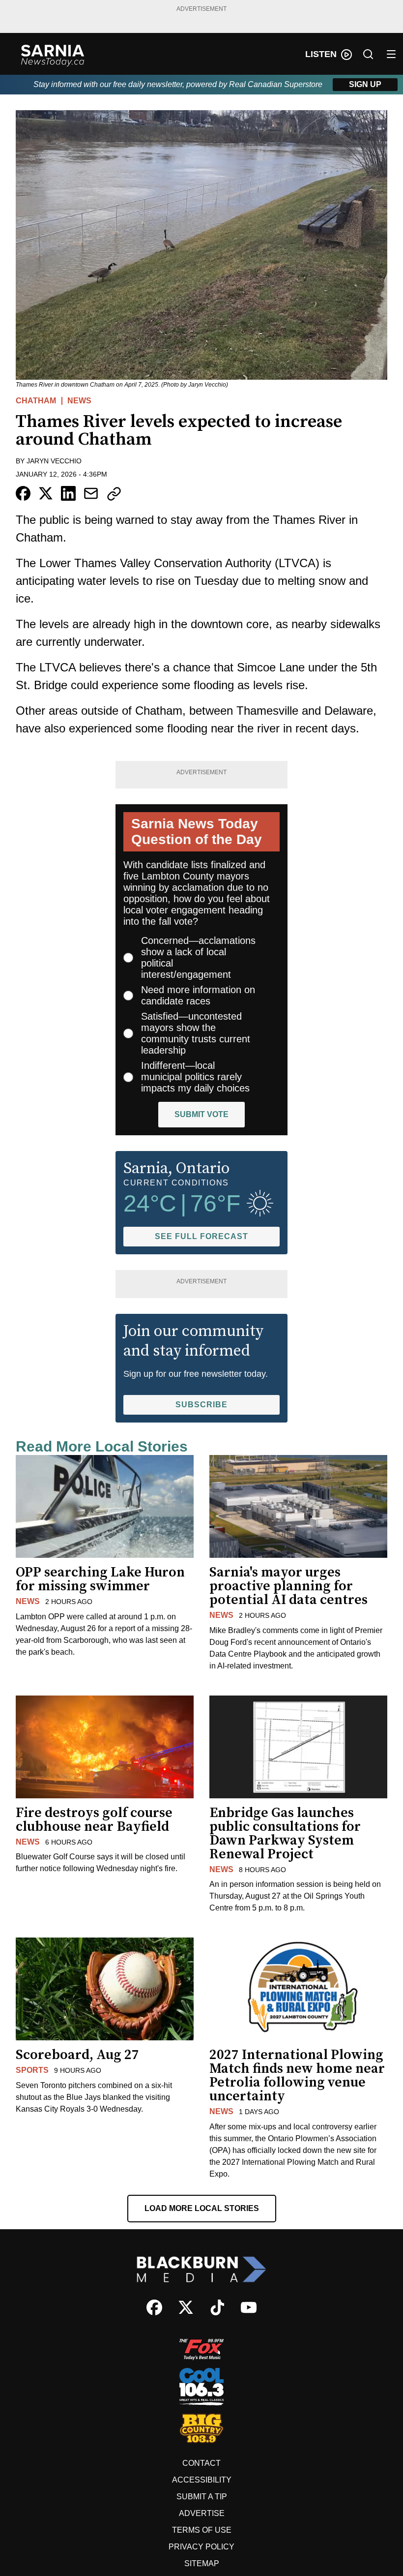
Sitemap (202, 2563)
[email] (91, 493)
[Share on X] (46, 493)
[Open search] (368, 54)
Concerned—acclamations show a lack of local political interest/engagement (198, 957)
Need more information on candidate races (198, 995)
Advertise (202, 2513)
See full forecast (201, 1236)
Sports (32, 2070)
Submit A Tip (202, 2497)
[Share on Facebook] (23, 493)
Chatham (36, 401)
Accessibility (202, 2480)
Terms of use (202, 2530)
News (79, 401)
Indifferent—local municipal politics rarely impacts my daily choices (195, 1077)
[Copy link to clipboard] (114, 494)
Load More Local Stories (202, 2208)
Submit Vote (201, 1114)
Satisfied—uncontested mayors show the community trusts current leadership (196, 1033)
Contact (201, 2463)
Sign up (365, 84)
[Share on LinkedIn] (68, 493)
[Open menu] (391, 54)
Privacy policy (201, 2547)
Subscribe (201, 1405)
